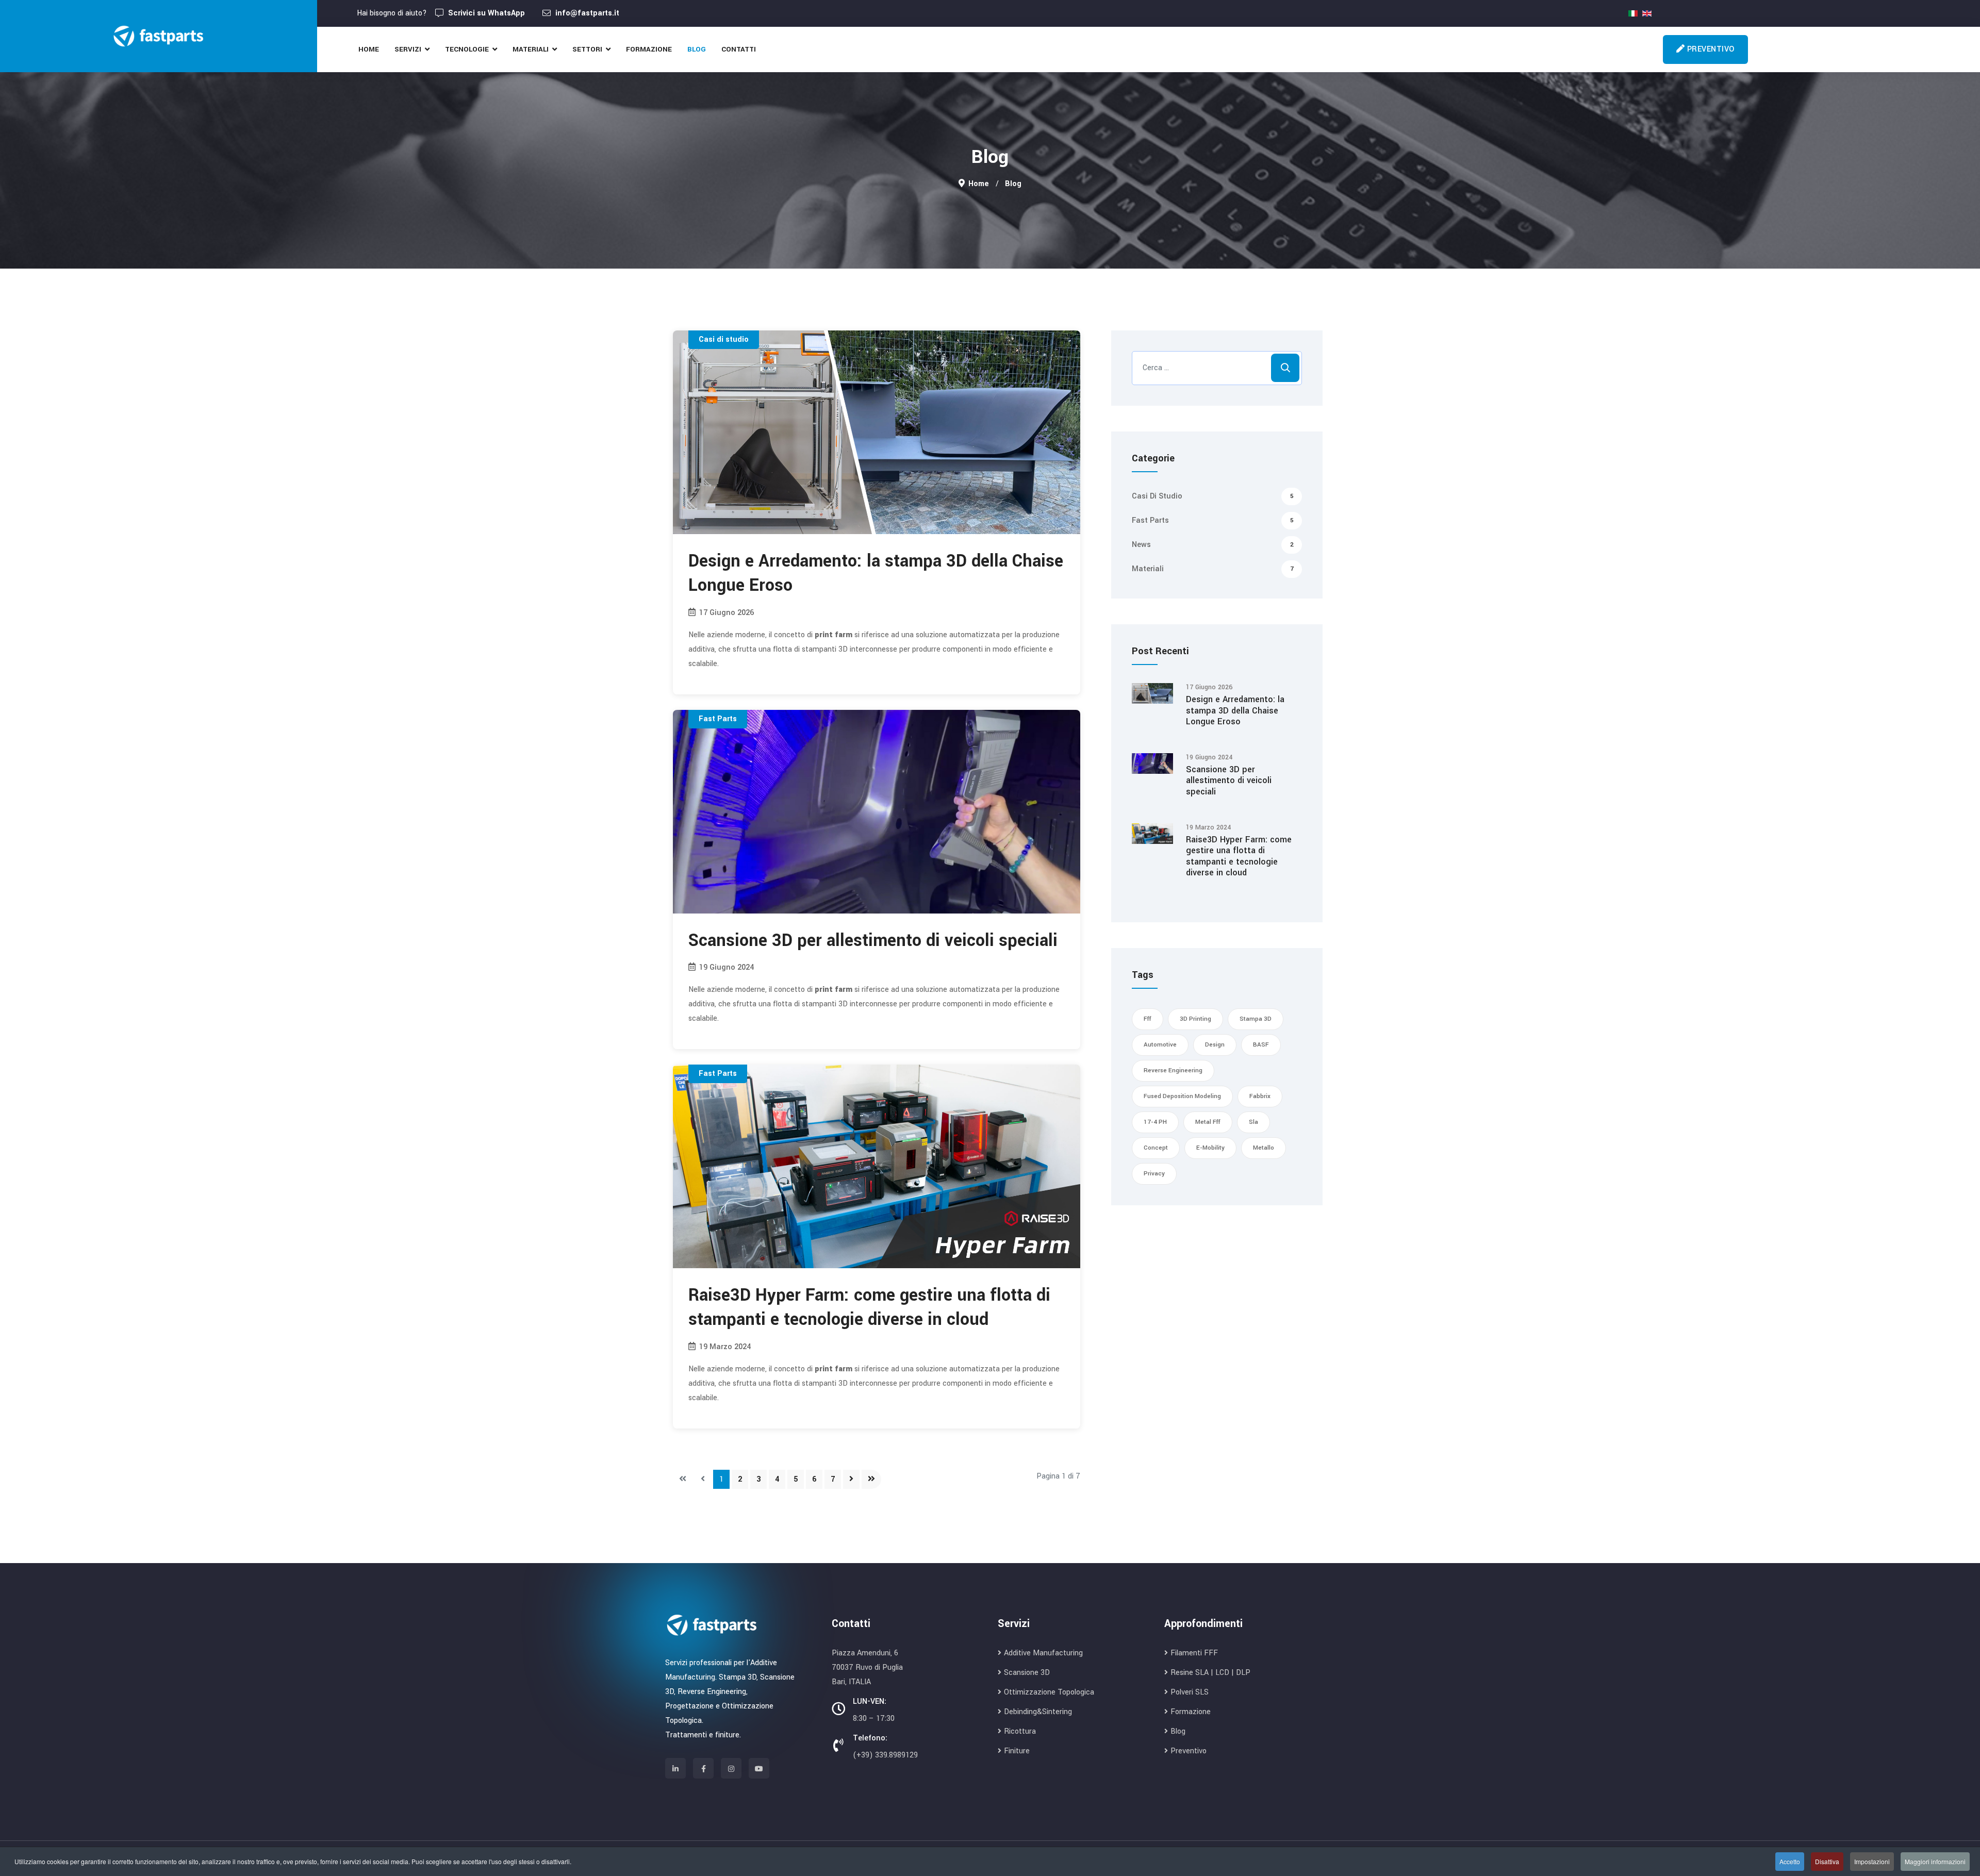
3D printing (1195, 1019)
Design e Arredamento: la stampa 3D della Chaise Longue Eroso (876, 573)
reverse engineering (1173, 1070)
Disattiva (1827, 1861)
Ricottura (1020, 1731)
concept (1156, 1148)
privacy (1154, 1174)
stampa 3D (1256, 1019)
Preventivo (1189, 1751)
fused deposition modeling (1182, 1096)
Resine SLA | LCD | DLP (1210, 1673)
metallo (1264, 1148)
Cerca (1285, 368)
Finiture (1017, 1751)
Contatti (739, 49)
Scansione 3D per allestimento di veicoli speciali (873, 941)
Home (369, 49)
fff (1148, 1019)
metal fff (1208, 1122)
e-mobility (1210, 1148)
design (1215, 1045)
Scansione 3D (1027, 1673)
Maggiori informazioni (1935, 1861)
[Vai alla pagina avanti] (851, 1479)
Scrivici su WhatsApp (486, 13)
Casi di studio (724, 339)
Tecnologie (467, 49)
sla (1253, 1122)
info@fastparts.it (587, 13)
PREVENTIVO (1710, 49)
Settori (587, 49)
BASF (1261, 1045)
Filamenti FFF (1194, 1653)
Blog (697, 49)
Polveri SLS (1190, 1692)
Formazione (649, 49)
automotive (1160, 1045)
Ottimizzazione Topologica (1049, 1692)
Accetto (1790, 1861)
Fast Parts (718, 719)
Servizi (408, 49)
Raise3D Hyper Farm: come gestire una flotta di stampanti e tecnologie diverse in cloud (869, 1307)
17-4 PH (1155, 1122)
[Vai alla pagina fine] (871, 1479)
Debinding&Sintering (1038, 1712)
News (1213, 545)
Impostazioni (1872, 1861)
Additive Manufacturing (1043, 1653)
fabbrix (1260, 1096)
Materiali (531, 49)
